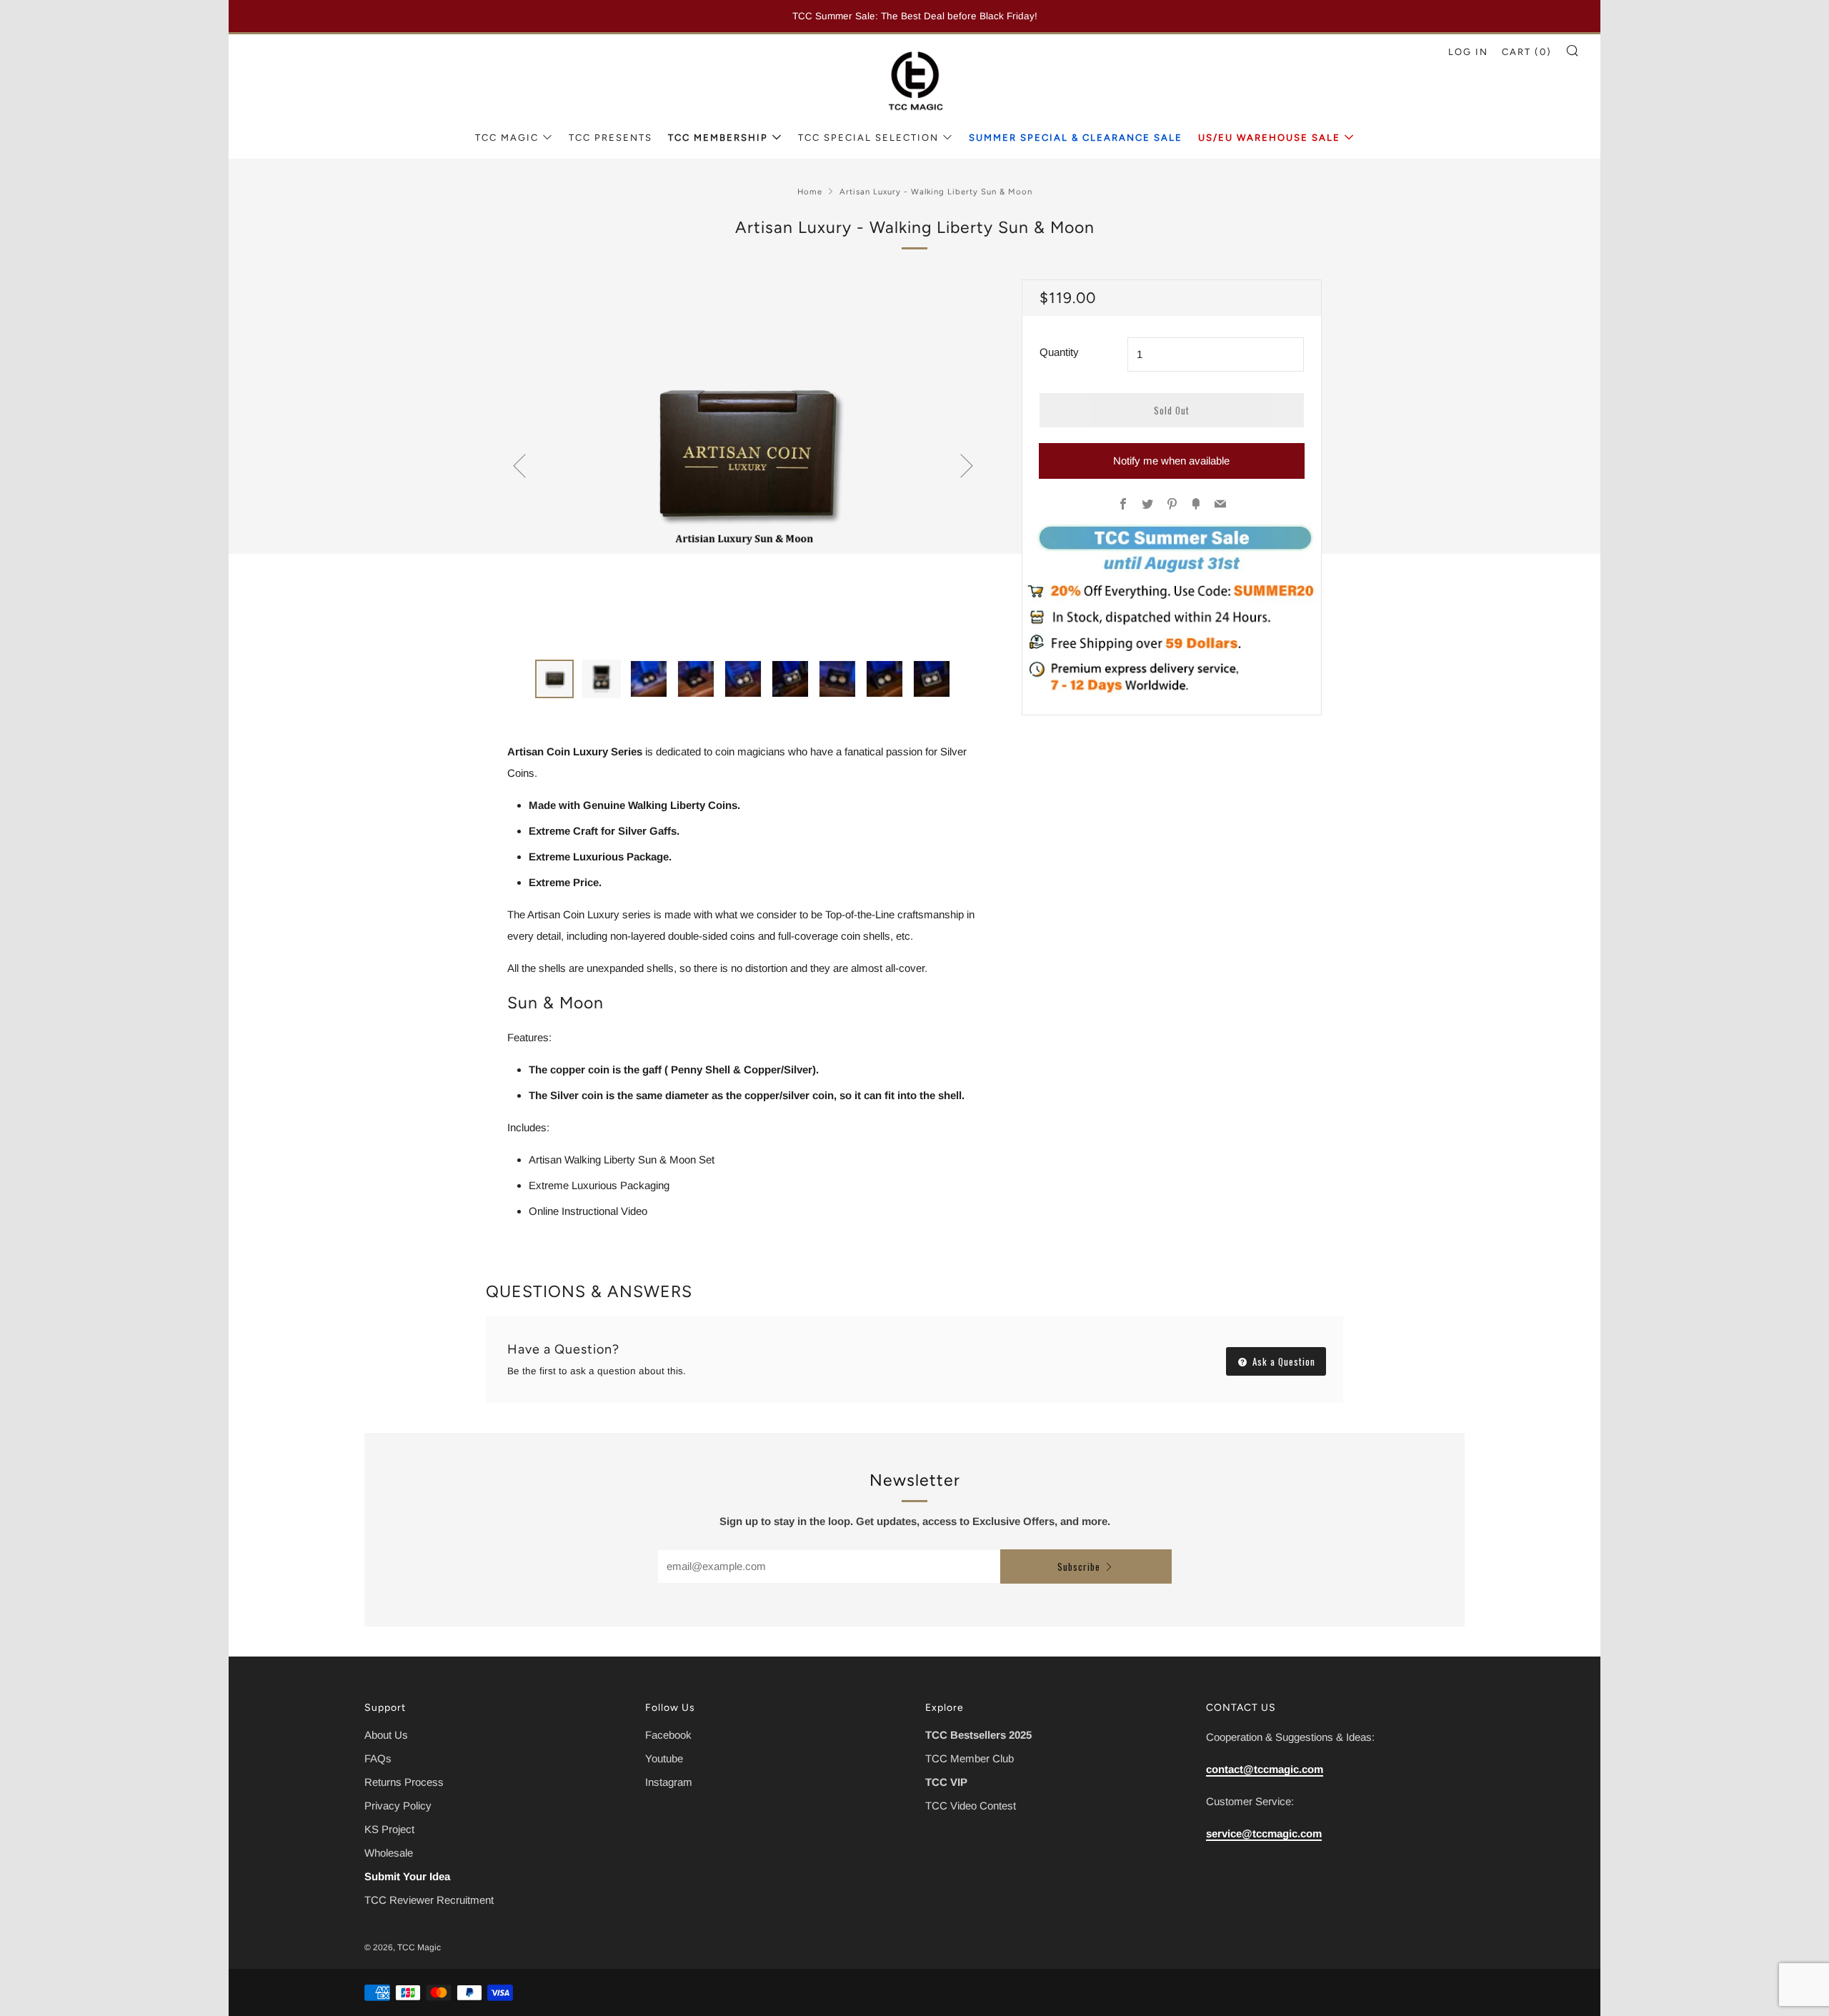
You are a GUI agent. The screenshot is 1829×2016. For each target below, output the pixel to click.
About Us (386, 1735)
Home (810, 192)
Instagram (669, 1782)
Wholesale (389, 1853)
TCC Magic (507, 138)
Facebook (668, 1735)
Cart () (1527, 52)
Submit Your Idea (407, 1876)
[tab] (554, 679)
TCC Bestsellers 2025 (978, 1735)
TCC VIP (946, 1782)
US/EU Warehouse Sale (1269, 138)
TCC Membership (718, 138)
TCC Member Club (970, 1758)
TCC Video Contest (971, 1806)
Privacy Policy (398, 1806)
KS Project (389, 1829)
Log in (1468, 52)
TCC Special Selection (868, 138)
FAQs (378, 1758)
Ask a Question (1282, 1361)
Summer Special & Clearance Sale (1076, 138)
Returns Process (404, 1782)
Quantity (1059, 352)
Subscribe (1079, 1566)
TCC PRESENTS (611, 138)
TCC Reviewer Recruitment (429, 1900)
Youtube (664, 1758)
